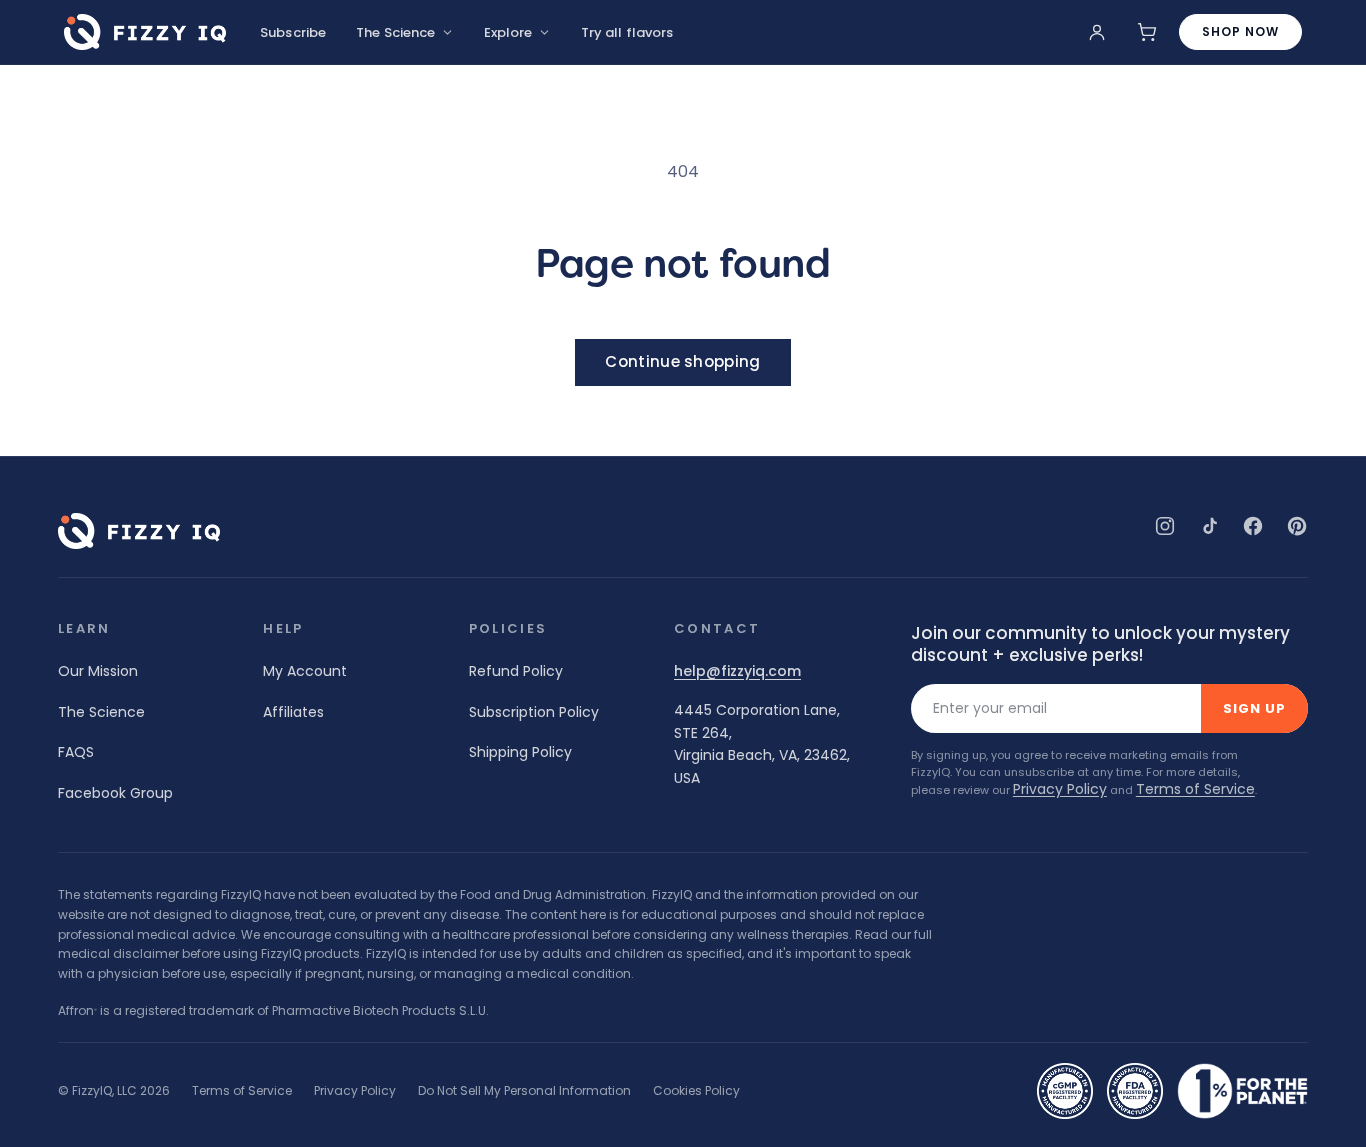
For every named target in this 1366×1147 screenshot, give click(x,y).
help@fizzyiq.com (737, 671)
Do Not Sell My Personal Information (524, 1091)
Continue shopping (682, 361)
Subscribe (293, 32)
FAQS (76, 752)
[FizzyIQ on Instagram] (1165, 526)
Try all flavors (627, 32)
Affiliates (293, 712)
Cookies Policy (696, 1091)
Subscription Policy (534, 712)
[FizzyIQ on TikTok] (1209, 526)
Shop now (1240, 31)
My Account (305, 671)
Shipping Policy (520, 752)
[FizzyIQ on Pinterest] (1297, 526)
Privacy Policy (1060, 789)
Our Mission (98, 671)
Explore (508, 32)
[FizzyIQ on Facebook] (1253, 526)
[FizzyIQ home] (145, 32)
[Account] (1097, 32)
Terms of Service (1195, 789)
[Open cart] (1147, 32)
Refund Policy (516, 671)
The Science (395, 32)
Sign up (1254, 708)
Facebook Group (115, 793)
